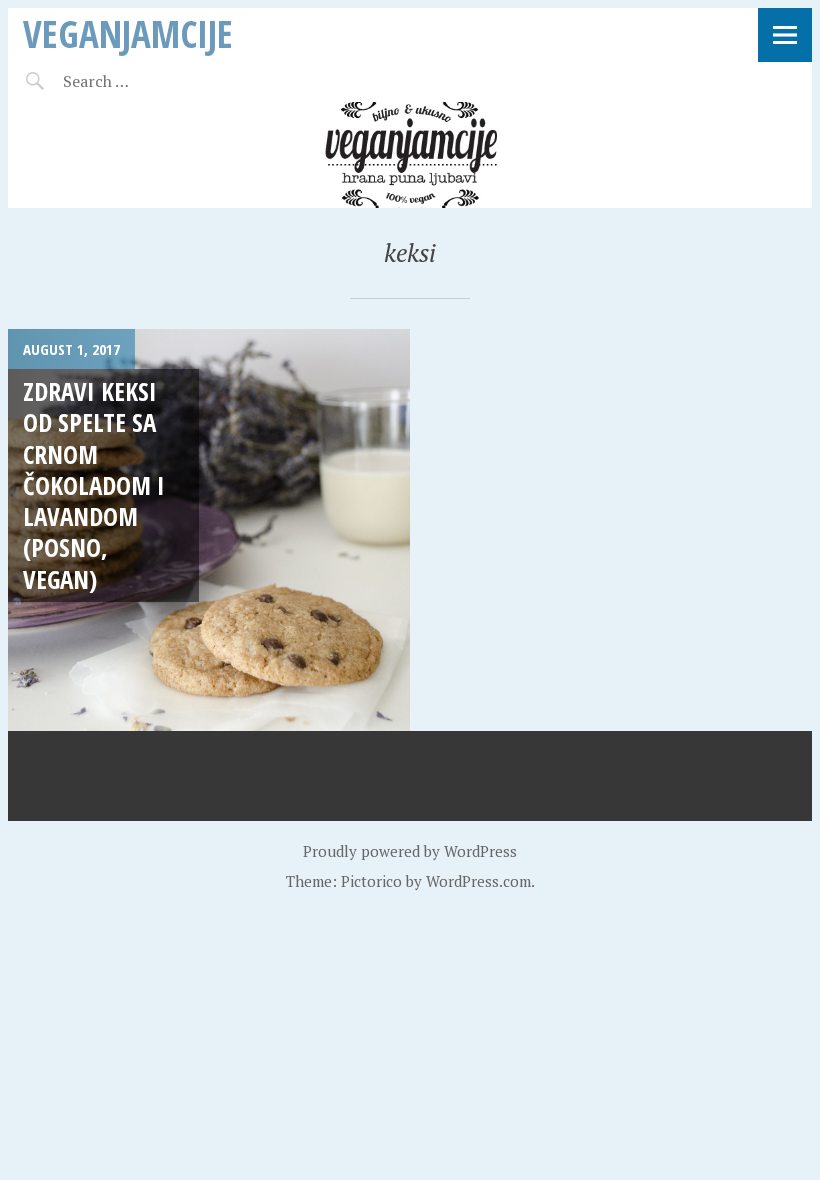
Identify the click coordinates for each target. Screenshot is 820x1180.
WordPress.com (478, 881)
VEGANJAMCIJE (128, 33)
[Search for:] (145, 81)
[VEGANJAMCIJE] (410, 155)
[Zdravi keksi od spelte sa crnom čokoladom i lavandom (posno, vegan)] (209, 530)
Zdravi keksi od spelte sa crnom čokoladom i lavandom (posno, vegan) (94, 485)
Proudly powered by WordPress (410, 851)
